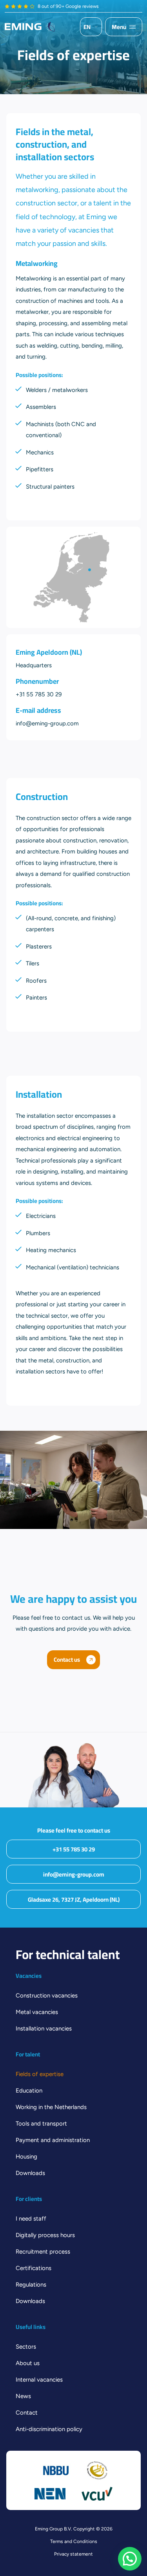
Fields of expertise (40, 2074)
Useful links (31, 2327)
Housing (26, 2157)
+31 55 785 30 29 (74, 1849)
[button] (130, 2559)
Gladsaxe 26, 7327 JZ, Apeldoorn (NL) (74, 1900)
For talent (28, 2054)
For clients (29, 2199)
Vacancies (29, 1976)
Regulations (31, 2285)
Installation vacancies (44, 2029)
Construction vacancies (47, 1996)
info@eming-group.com (74, 1874)
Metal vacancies (37, 2012)
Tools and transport (41, 2124)
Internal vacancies (39, 2380)
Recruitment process (43, 2252)
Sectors (26, 2347)
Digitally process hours (45, 2235)
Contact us (67, 1660)
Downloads (30, 2173)
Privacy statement (73, 2554)
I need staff (31, 2219)
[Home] (30, 27)
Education (29, 2091)
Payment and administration (53, 2140)
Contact (27, 2413)
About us (28, 2363)
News (23, 2396)
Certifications (34, 2268)
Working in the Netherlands (51, 2107)
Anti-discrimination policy (49, 2429)
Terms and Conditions (74, 2541)
